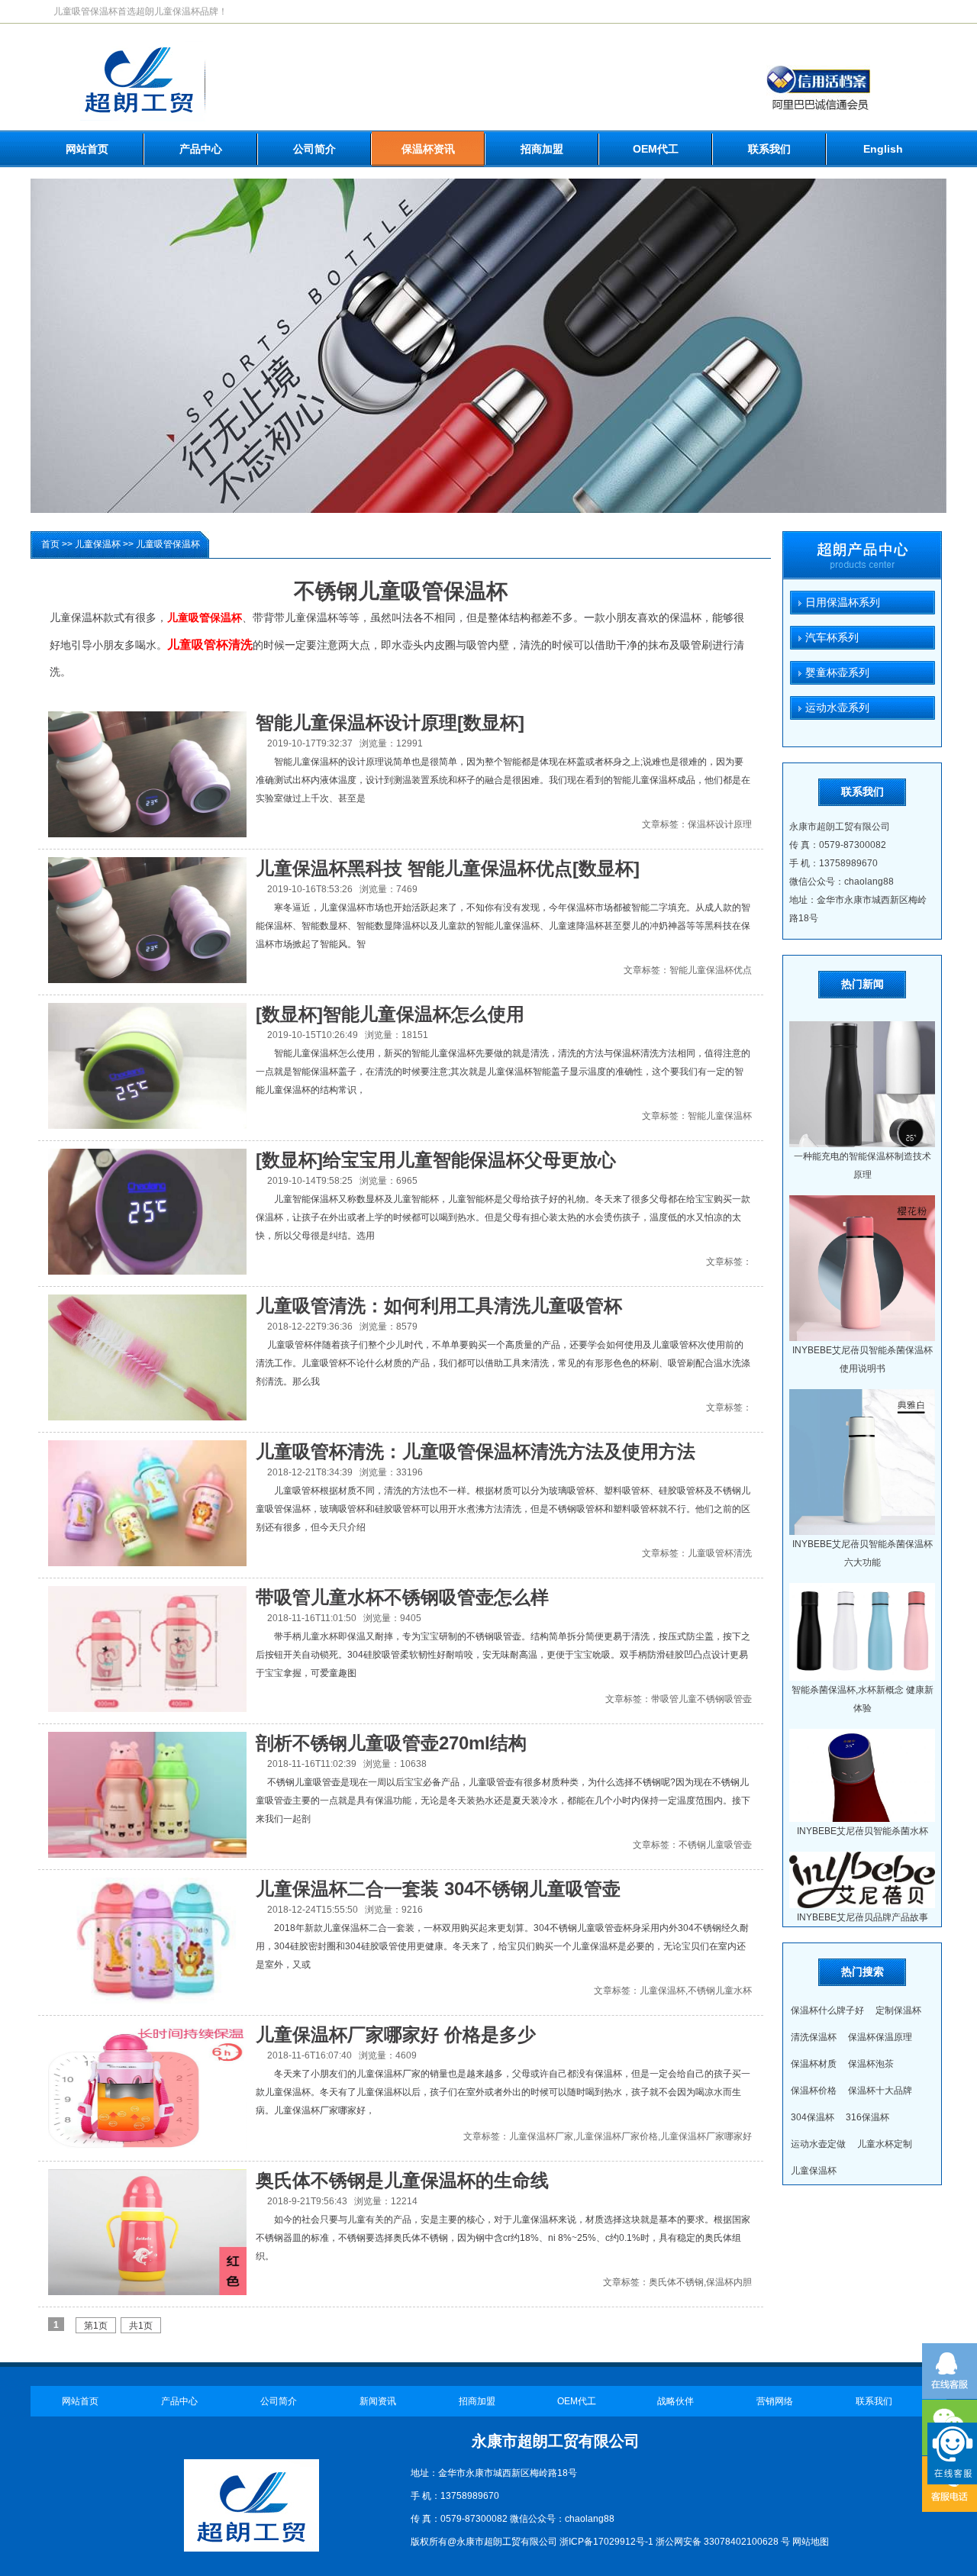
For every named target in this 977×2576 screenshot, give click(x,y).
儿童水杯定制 (885, 2144)
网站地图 (811, 2542)
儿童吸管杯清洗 (210, 645)
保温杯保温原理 (880, 2037)
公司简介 (314, 149)
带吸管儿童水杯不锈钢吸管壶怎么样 (402, 1597)
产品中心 (201, 149)
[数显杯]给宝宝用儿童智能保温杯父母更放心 (436, 1160)
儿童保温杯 (98, 544)
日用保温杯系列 (835, 602)
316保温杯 (867, 2117)
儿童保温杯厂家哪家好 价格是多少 (396, 2034)
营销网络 (775, 2401)
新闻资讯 (378, 2401)
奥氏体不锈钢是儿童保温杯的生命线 (402, 2180)
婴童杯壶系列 (830, 672)
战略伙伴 (676, 2401)
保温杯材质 (814, 2064)
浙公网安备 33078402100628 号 (723, 2542)
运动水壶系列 (830, 708)
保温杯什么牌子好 (827, 2010)
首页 (50, 544)
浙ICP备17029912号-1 (606, 2542)
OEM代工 (656, 149)
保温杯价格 (814, 2091)
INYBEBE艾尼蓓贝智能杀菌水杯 (863, 1831)
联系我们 (769, 149)
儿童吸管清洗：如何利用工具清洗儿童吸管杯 (439, 1306)
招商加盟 (542, 149)
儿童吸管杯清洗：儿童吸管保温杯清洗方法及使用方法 (476, 1451)
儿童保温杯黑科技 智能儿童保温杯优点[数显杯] (448, 868)
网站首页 (87, 149)
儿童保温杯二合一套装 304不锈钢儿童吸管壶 (438, 1889)
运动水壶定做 (818, 2144)
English (883, 149)
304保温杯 (813, 2117)
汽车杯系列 (824, 637)
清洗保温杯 (814, 2037)
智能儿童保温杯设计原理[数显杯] (390, 722)
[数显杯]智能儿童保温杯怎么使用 (390, 1014)
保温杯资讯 (428, 149)
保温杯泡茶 (871, 2064)
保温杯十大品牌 (880, 2091)
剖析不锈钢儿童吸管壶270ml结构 (391, 1743)
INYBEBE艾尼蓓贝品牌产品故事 (863, 1917)
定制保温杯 (898, 2010)
